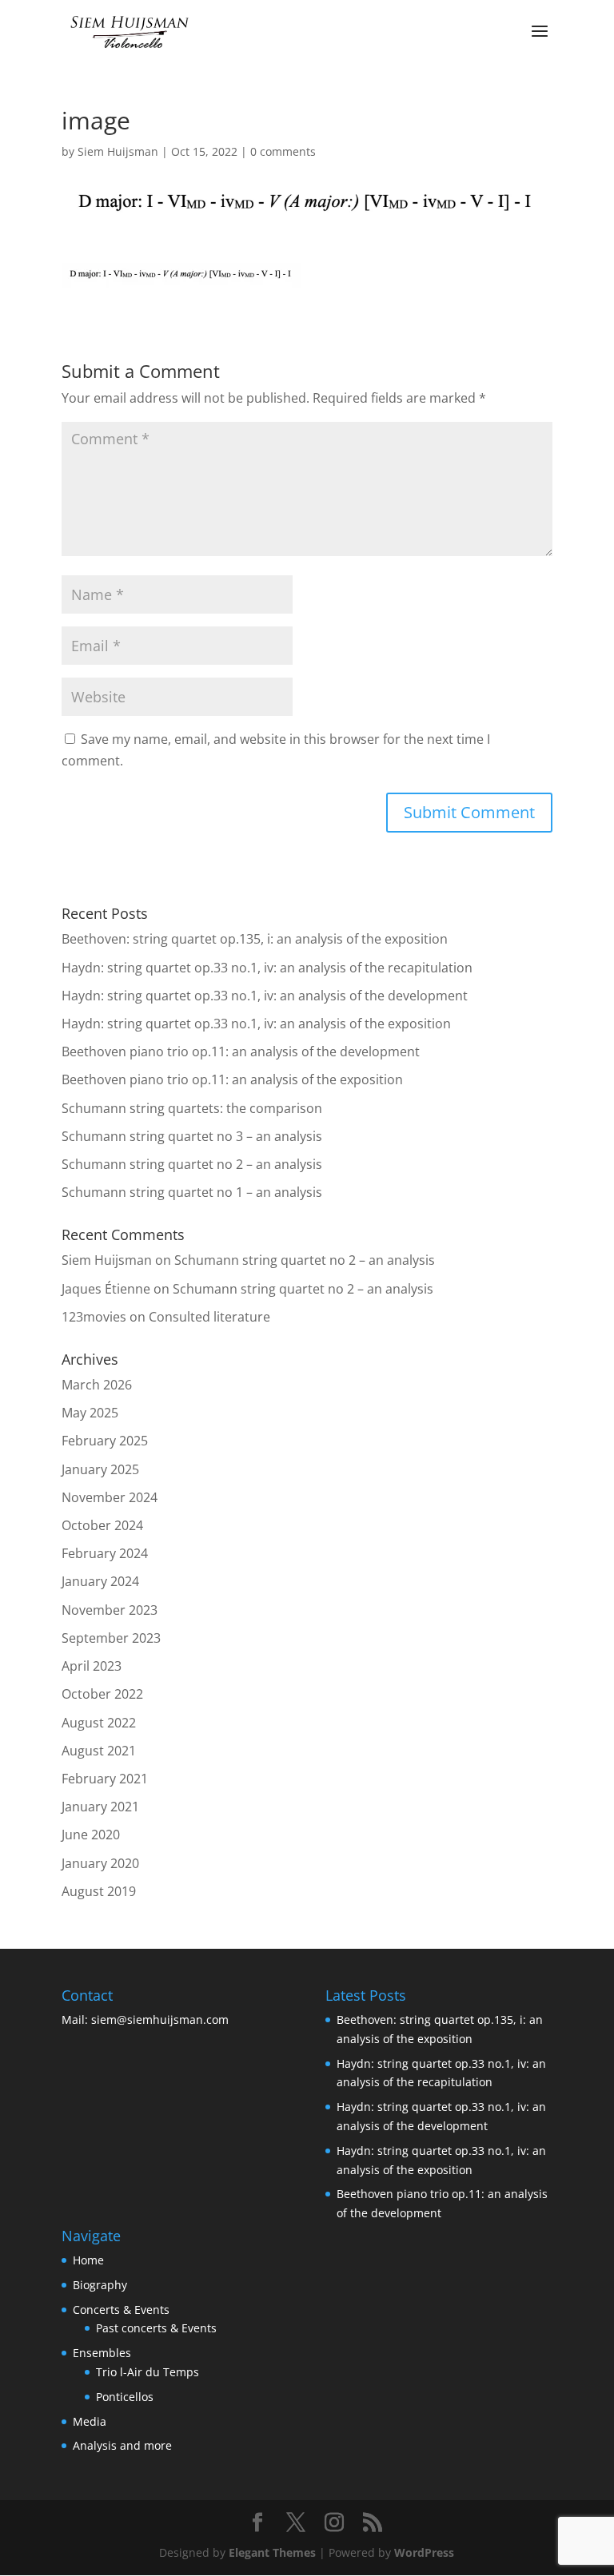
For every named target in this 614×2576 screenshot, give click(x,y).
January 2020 (100, 1863)
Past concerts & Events (156, 2328)
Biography (100, 2285)
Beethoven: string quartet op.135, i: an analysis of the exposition (255, 939)
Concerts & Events (121, 2310)
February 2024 (105, 1553)
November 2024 (110, 1497)
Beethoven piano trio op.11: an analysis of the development (241, 1051)
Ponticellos (125, 2397)
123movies (94, 1317)
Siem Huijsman (118, 151)
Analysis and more (122, 2445)
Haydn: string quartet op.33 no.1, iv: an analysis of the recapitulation (267, 968)
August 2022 (99, 1723)
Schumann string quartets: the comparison (192, 1108)
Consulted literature (209, 1317)
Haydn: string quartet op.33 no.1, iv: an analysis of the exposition (256, 1024)
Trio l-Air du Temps (148, 2372)
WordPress (424, 2552)
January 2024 (100, 1581)
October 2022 (102, 1694)
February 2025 (105, 1441)
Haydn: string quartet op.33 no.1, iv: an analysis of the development (265, 996)
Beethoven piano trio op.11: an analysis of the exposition (232, 1079)
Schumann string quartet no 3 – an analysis (192, 1136)
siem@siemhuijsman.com (160, 2019)
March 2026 (97, 1385)
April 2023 (92, 1666)
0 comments (283, 151)
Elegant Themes (272, 2552)
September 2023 (111, 1638)
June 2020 (91, 1835)
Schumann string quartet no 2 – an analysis (192, 1164)
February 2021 (105, 1779)
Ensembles (102, 2353)
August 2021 (99, 1751)
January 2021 (100, 1807)
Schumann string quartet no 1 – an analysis (192, 1192)
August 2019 (99, 1891)
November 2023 (110, 1610)
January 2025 (100, 1469)
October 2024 (102, 1525)
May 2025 (90, 1413)
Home (88, 2260)
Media (90, 2421)
